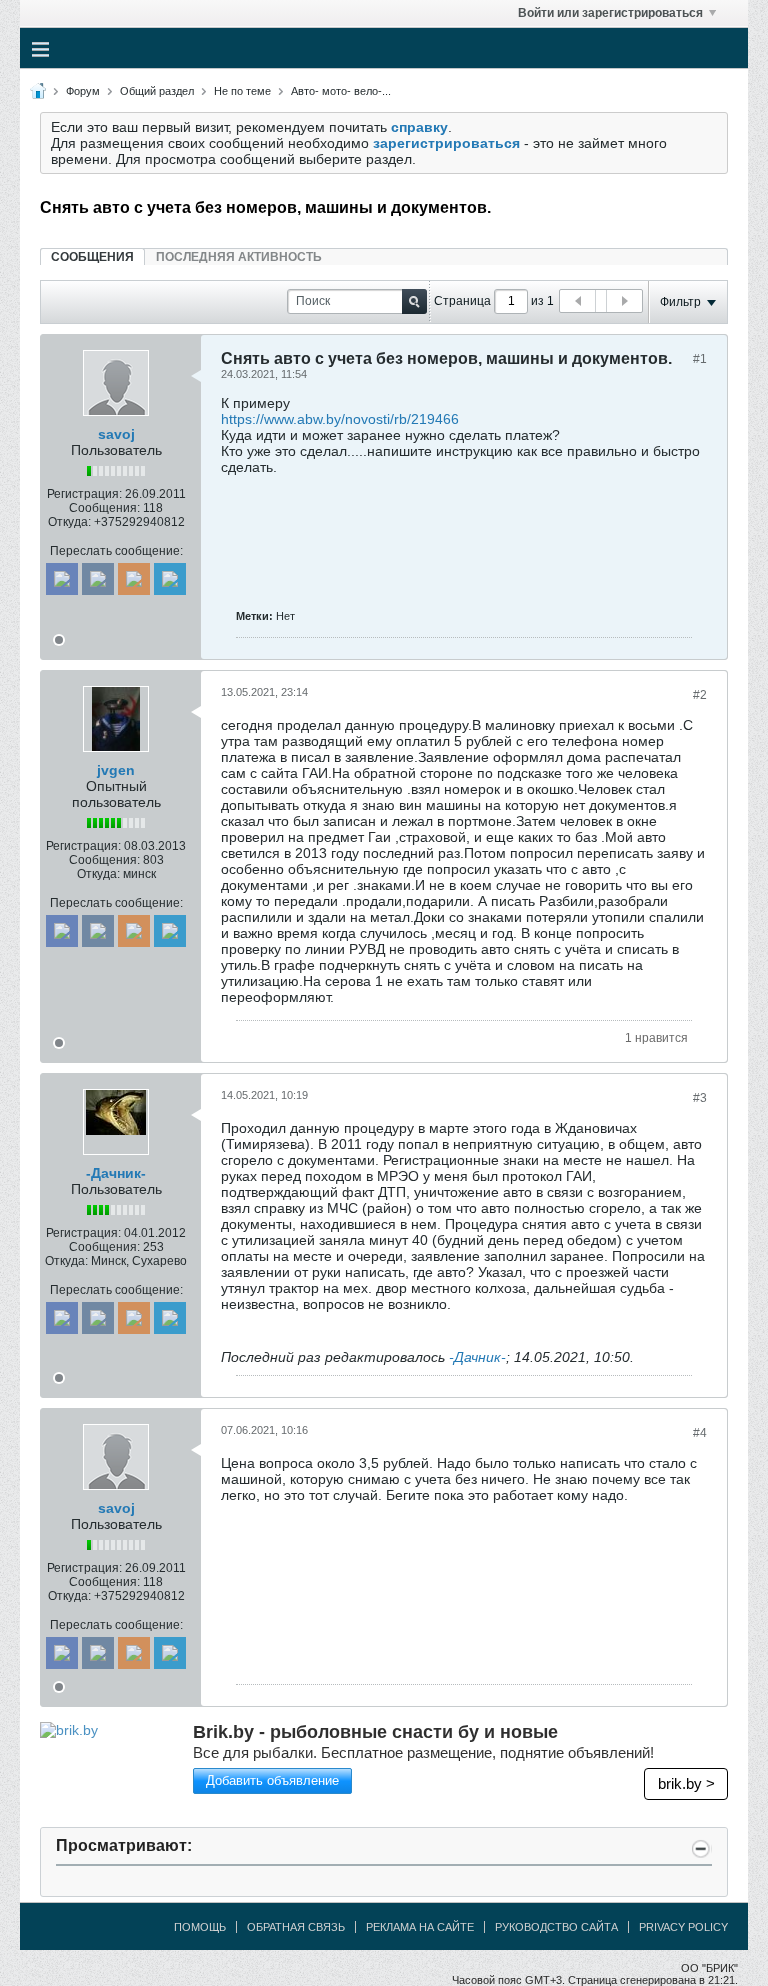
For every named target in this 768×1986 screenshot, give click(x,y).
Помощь (200, 1927)
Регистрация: (84, 494)
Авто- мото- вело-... (341, 91)
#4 (700, 1433)
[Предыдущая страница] (578, 301)
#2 (700, 695)
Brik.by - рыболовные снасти (375, 1732)
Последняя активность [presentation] (239, 257)
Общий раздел (157, 91)
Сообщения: (104, 508)
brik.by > (686, 1783)
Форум (83, 91)
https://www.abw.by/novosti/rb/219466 (340, 419)
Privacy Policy (683, 1927)
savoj (116, 434)
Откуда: (69, 522)
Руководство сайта (556, 1927)
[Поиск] (414, 301)
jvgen (116, 770)
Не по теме (242, 91)
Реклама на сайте (420, 1927)
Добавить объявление (272, 1780)
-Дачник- (116, 1173)
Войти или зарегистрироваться (610, 13)
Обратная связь (296, 1927)
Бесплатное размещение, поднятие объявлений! (423, 1752)
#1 (700, 359)
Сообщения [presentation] (92, 257)
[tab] (92, 256)
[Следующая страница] (624, 301)
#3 (700, 1098)
